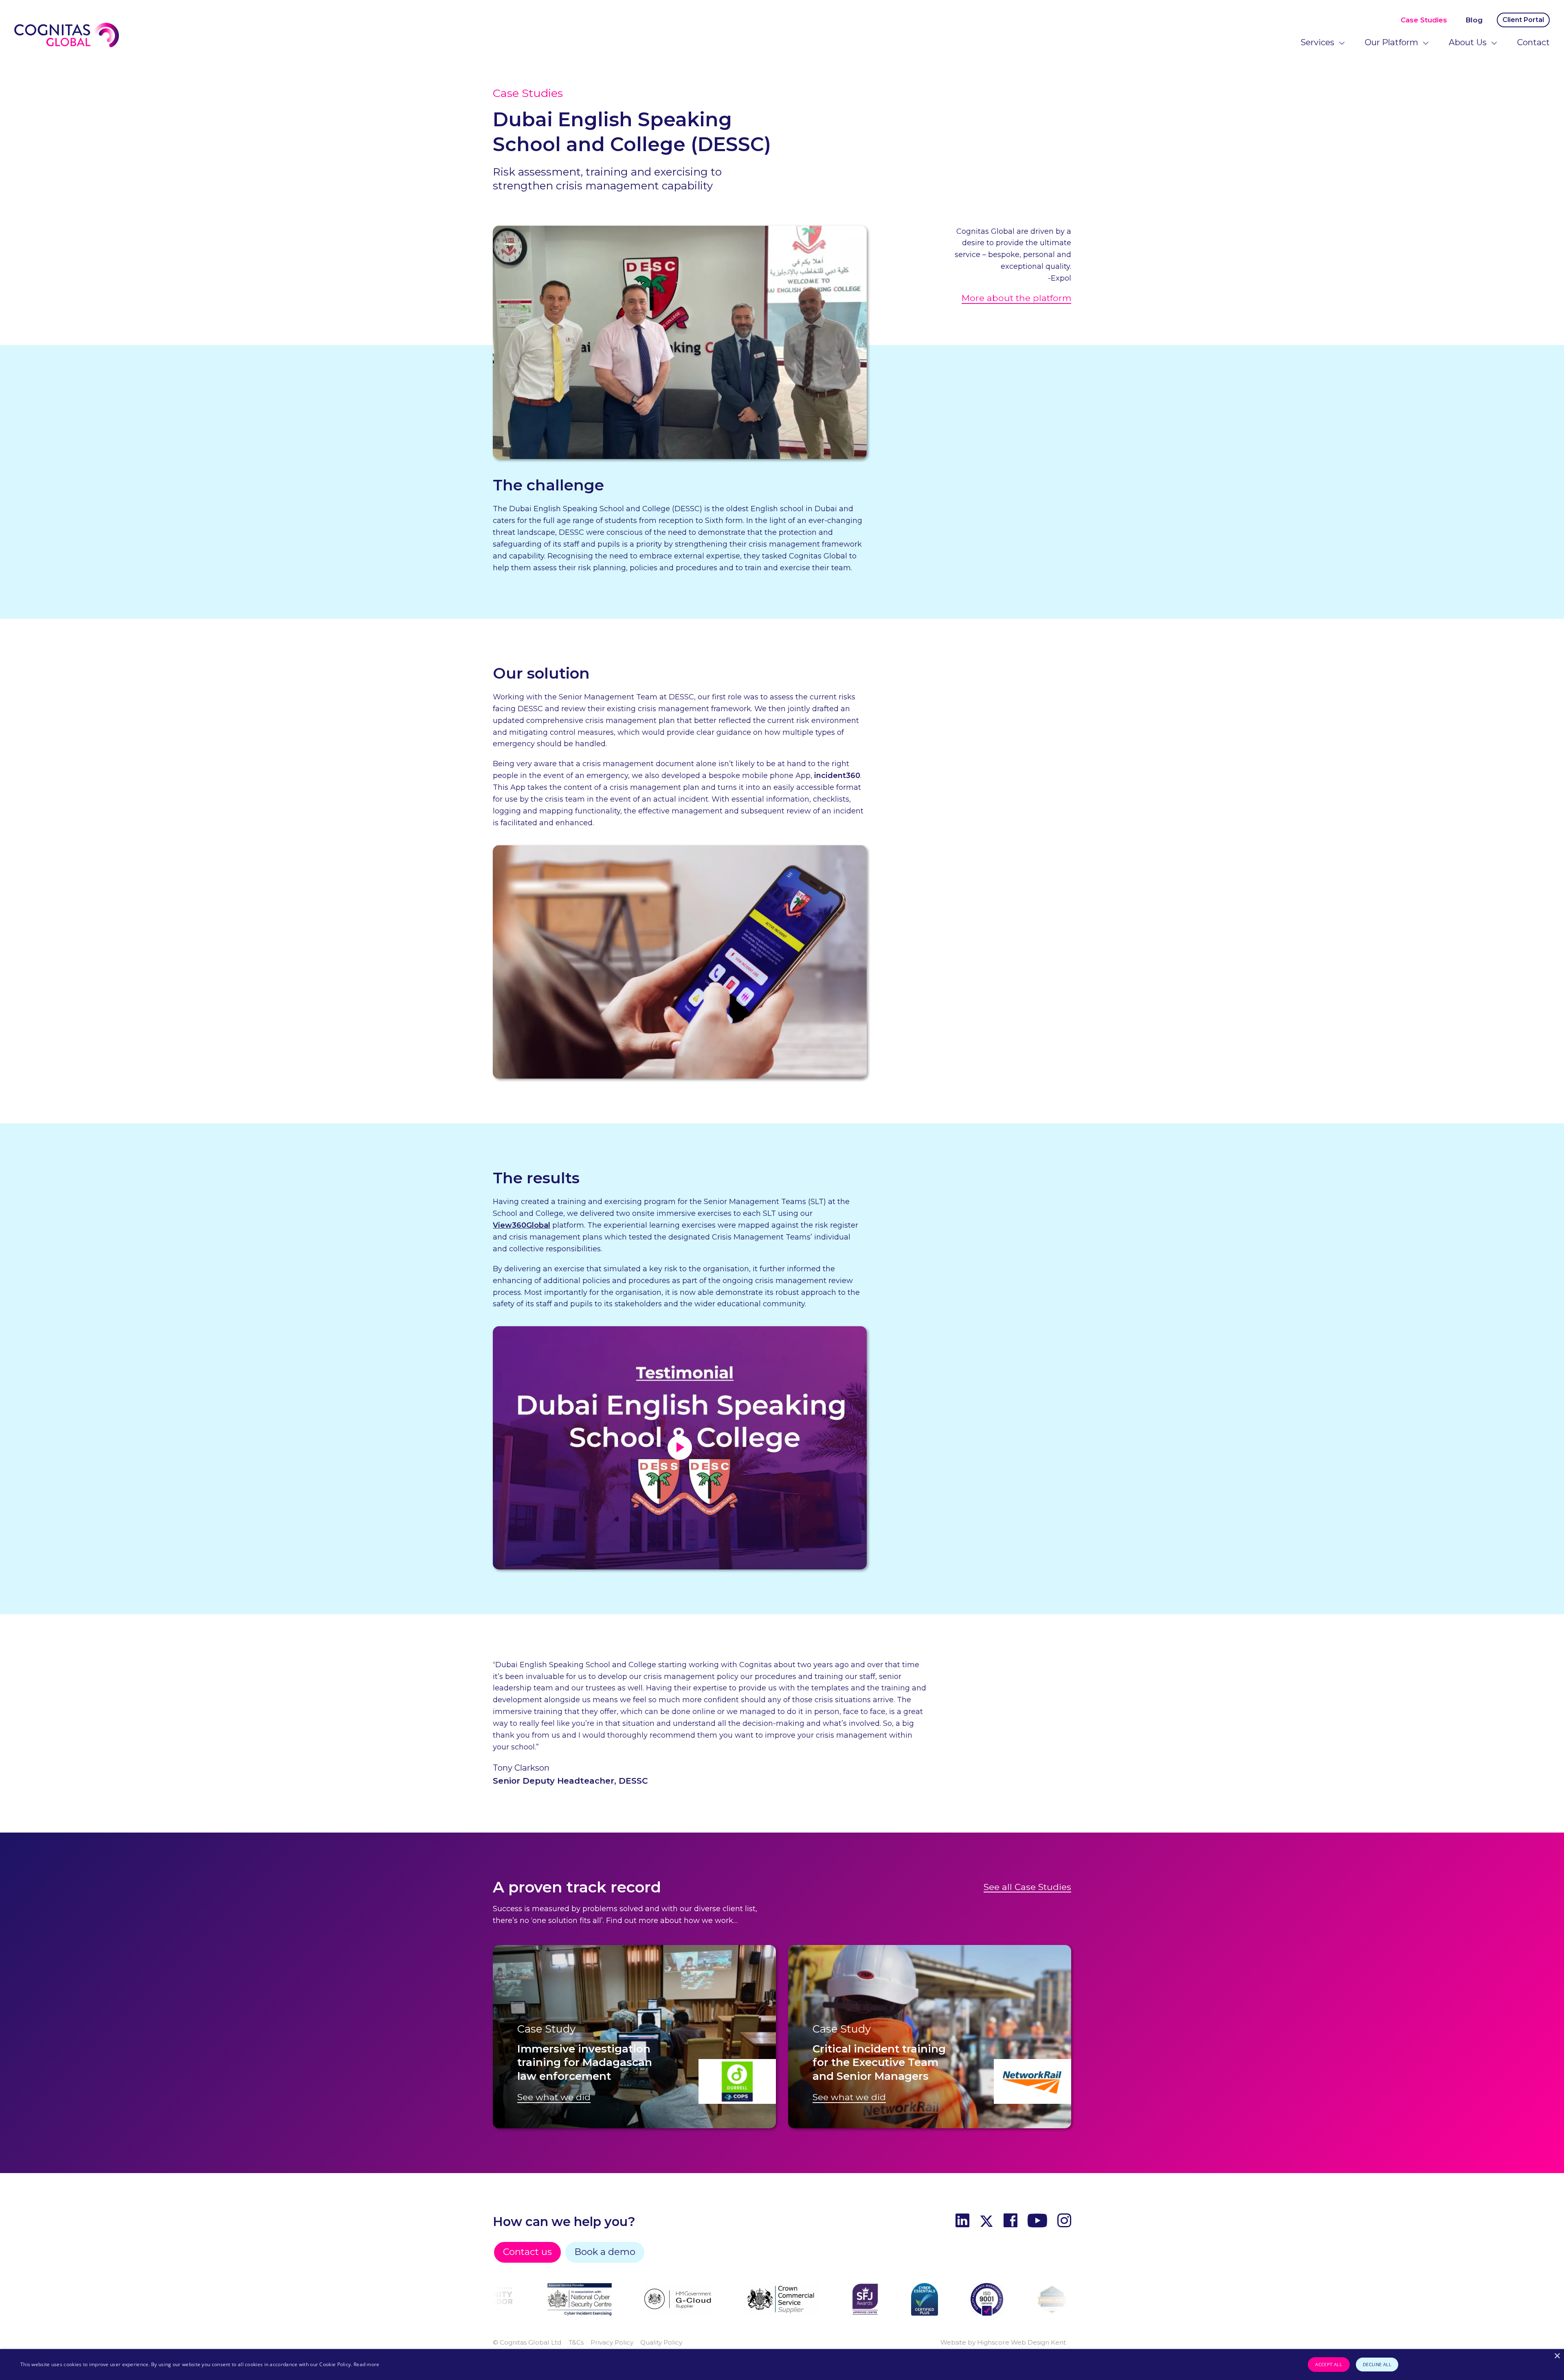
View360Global (522, 1225)
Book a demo (605, 2252)
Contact (1533, 42)
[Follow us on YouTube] (1037, 2222)
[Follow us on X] (986, 2222)
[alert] (782, 2365)
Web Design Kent (1038, 2342)
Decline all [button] (1377, 2364)
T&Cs (576, 2342)
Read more (367, 2364)
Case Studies (1424, 20)
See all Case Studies (1027, 1887)
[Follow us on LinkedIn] (962, 2222)
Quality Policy (661, 2342)
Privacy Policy (612, 2342)
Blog (1474, 20)
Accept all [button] (1329, 2364)
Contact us (527, 2252)
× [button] (1557, 2356)
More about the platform (1016, 298)
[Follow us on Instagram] (1064, 2222)
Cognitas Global (67, 35)
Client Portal (1523, 20)
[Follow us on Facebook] (1010, 2222)
